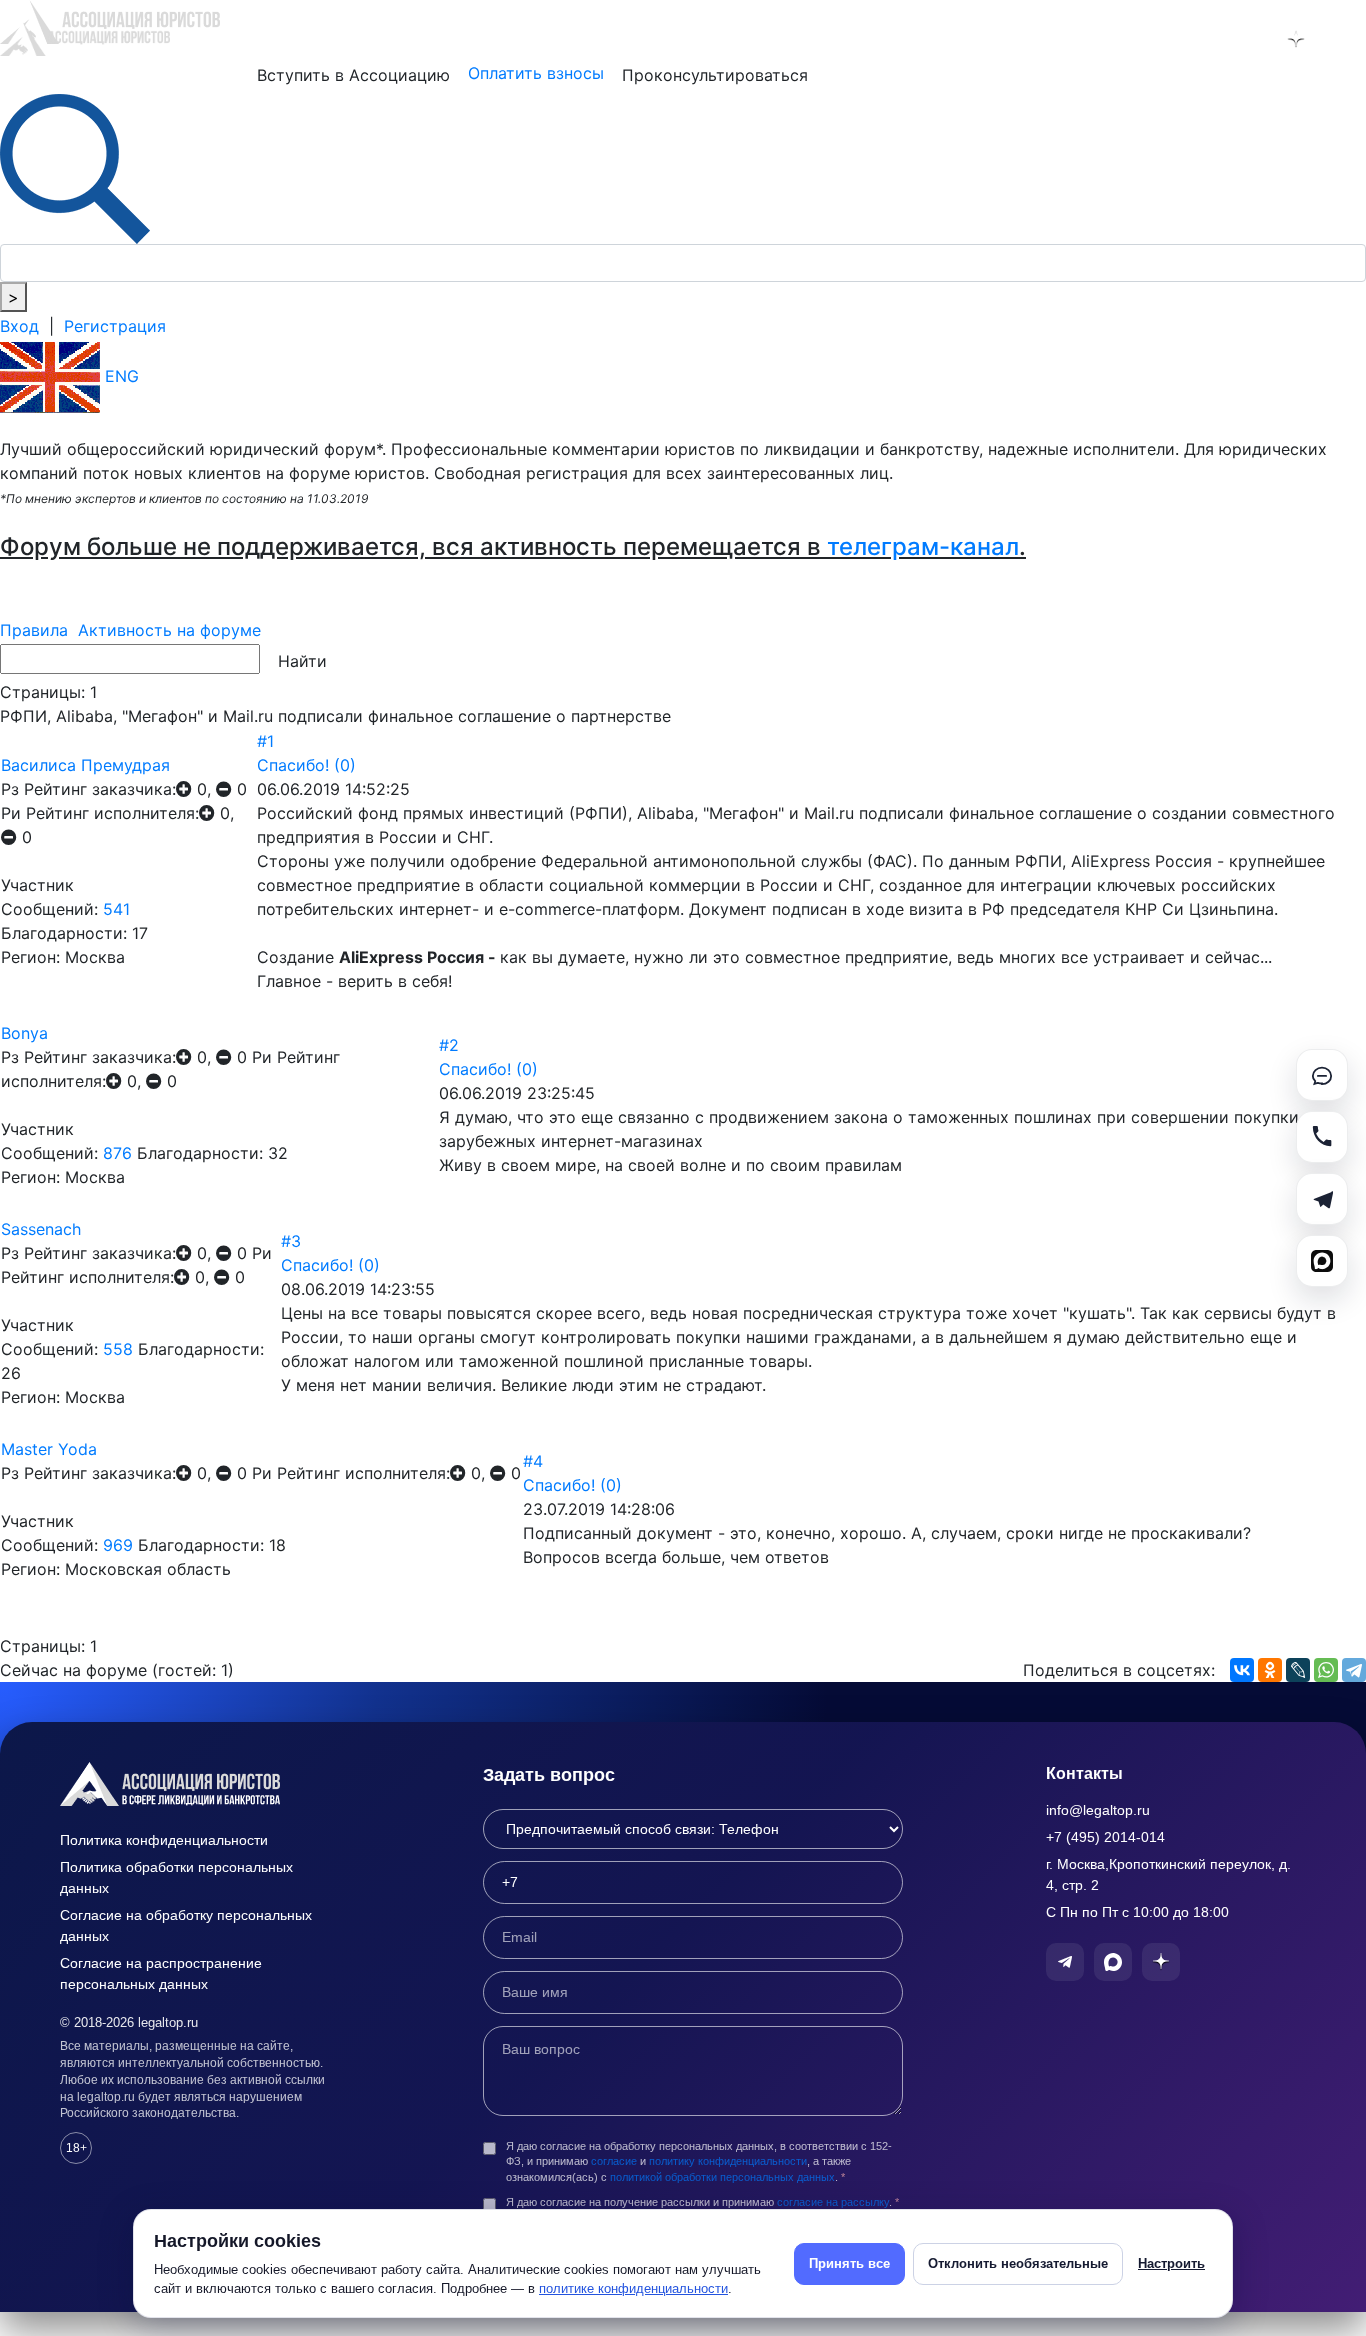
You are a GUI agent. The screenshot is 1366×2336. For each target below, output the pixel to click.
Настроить (1171, 2263)
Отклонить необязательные (1018, 2263)
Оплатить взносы (536, 73)
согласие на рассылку (833, 2202)
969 (118, 1545)
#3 (291, 1241)
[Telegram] (1354, 1670)
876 (117, 1153)
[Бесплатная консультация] (1322, 1075)
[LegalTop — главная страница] (200, 1784)
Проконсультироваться (715, 75)
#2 (449, 1045)
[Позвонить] (1322, 1137)
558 (118, 1349)
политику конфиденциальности (728, 2161)
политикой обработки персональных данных (722, 2177)
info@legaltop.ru (1098, 1810)
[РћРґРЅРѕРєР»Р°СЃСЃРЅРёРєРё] (1270, 1670)
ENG (119, 376)
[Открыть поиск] (75, 167)
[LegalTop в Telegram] (1192, 39)
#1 (265, 741)
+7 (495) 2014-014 (1105, 1837)
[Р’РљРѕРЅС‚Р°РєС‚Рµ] (1242, 1670)
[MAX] (1322, 1261)
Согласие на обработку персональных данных (186, 1925)
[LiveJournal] (1298, 1670)
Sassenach (41, 1229)
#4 (533, 1461)
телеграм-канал (923, 546)
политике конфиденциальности (633, 2288)
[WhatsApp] (1326, 1670)
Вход (19, 326)
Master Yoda (49, 1449)
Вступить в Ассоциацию (353, 75)
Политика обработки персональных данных (176, 1877)
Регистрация (115, 326)
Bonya (24, 1033)
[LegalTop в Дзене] (1296, 39)
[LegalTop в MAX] (1244, 39)
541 (116, 909)
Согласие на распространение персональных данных (161, 1973)
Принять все (849, 2263)
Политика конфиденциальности (164, 1840)
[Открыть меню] (1347, 39)
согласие (614, 2161)
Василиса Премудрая (85, 765)
